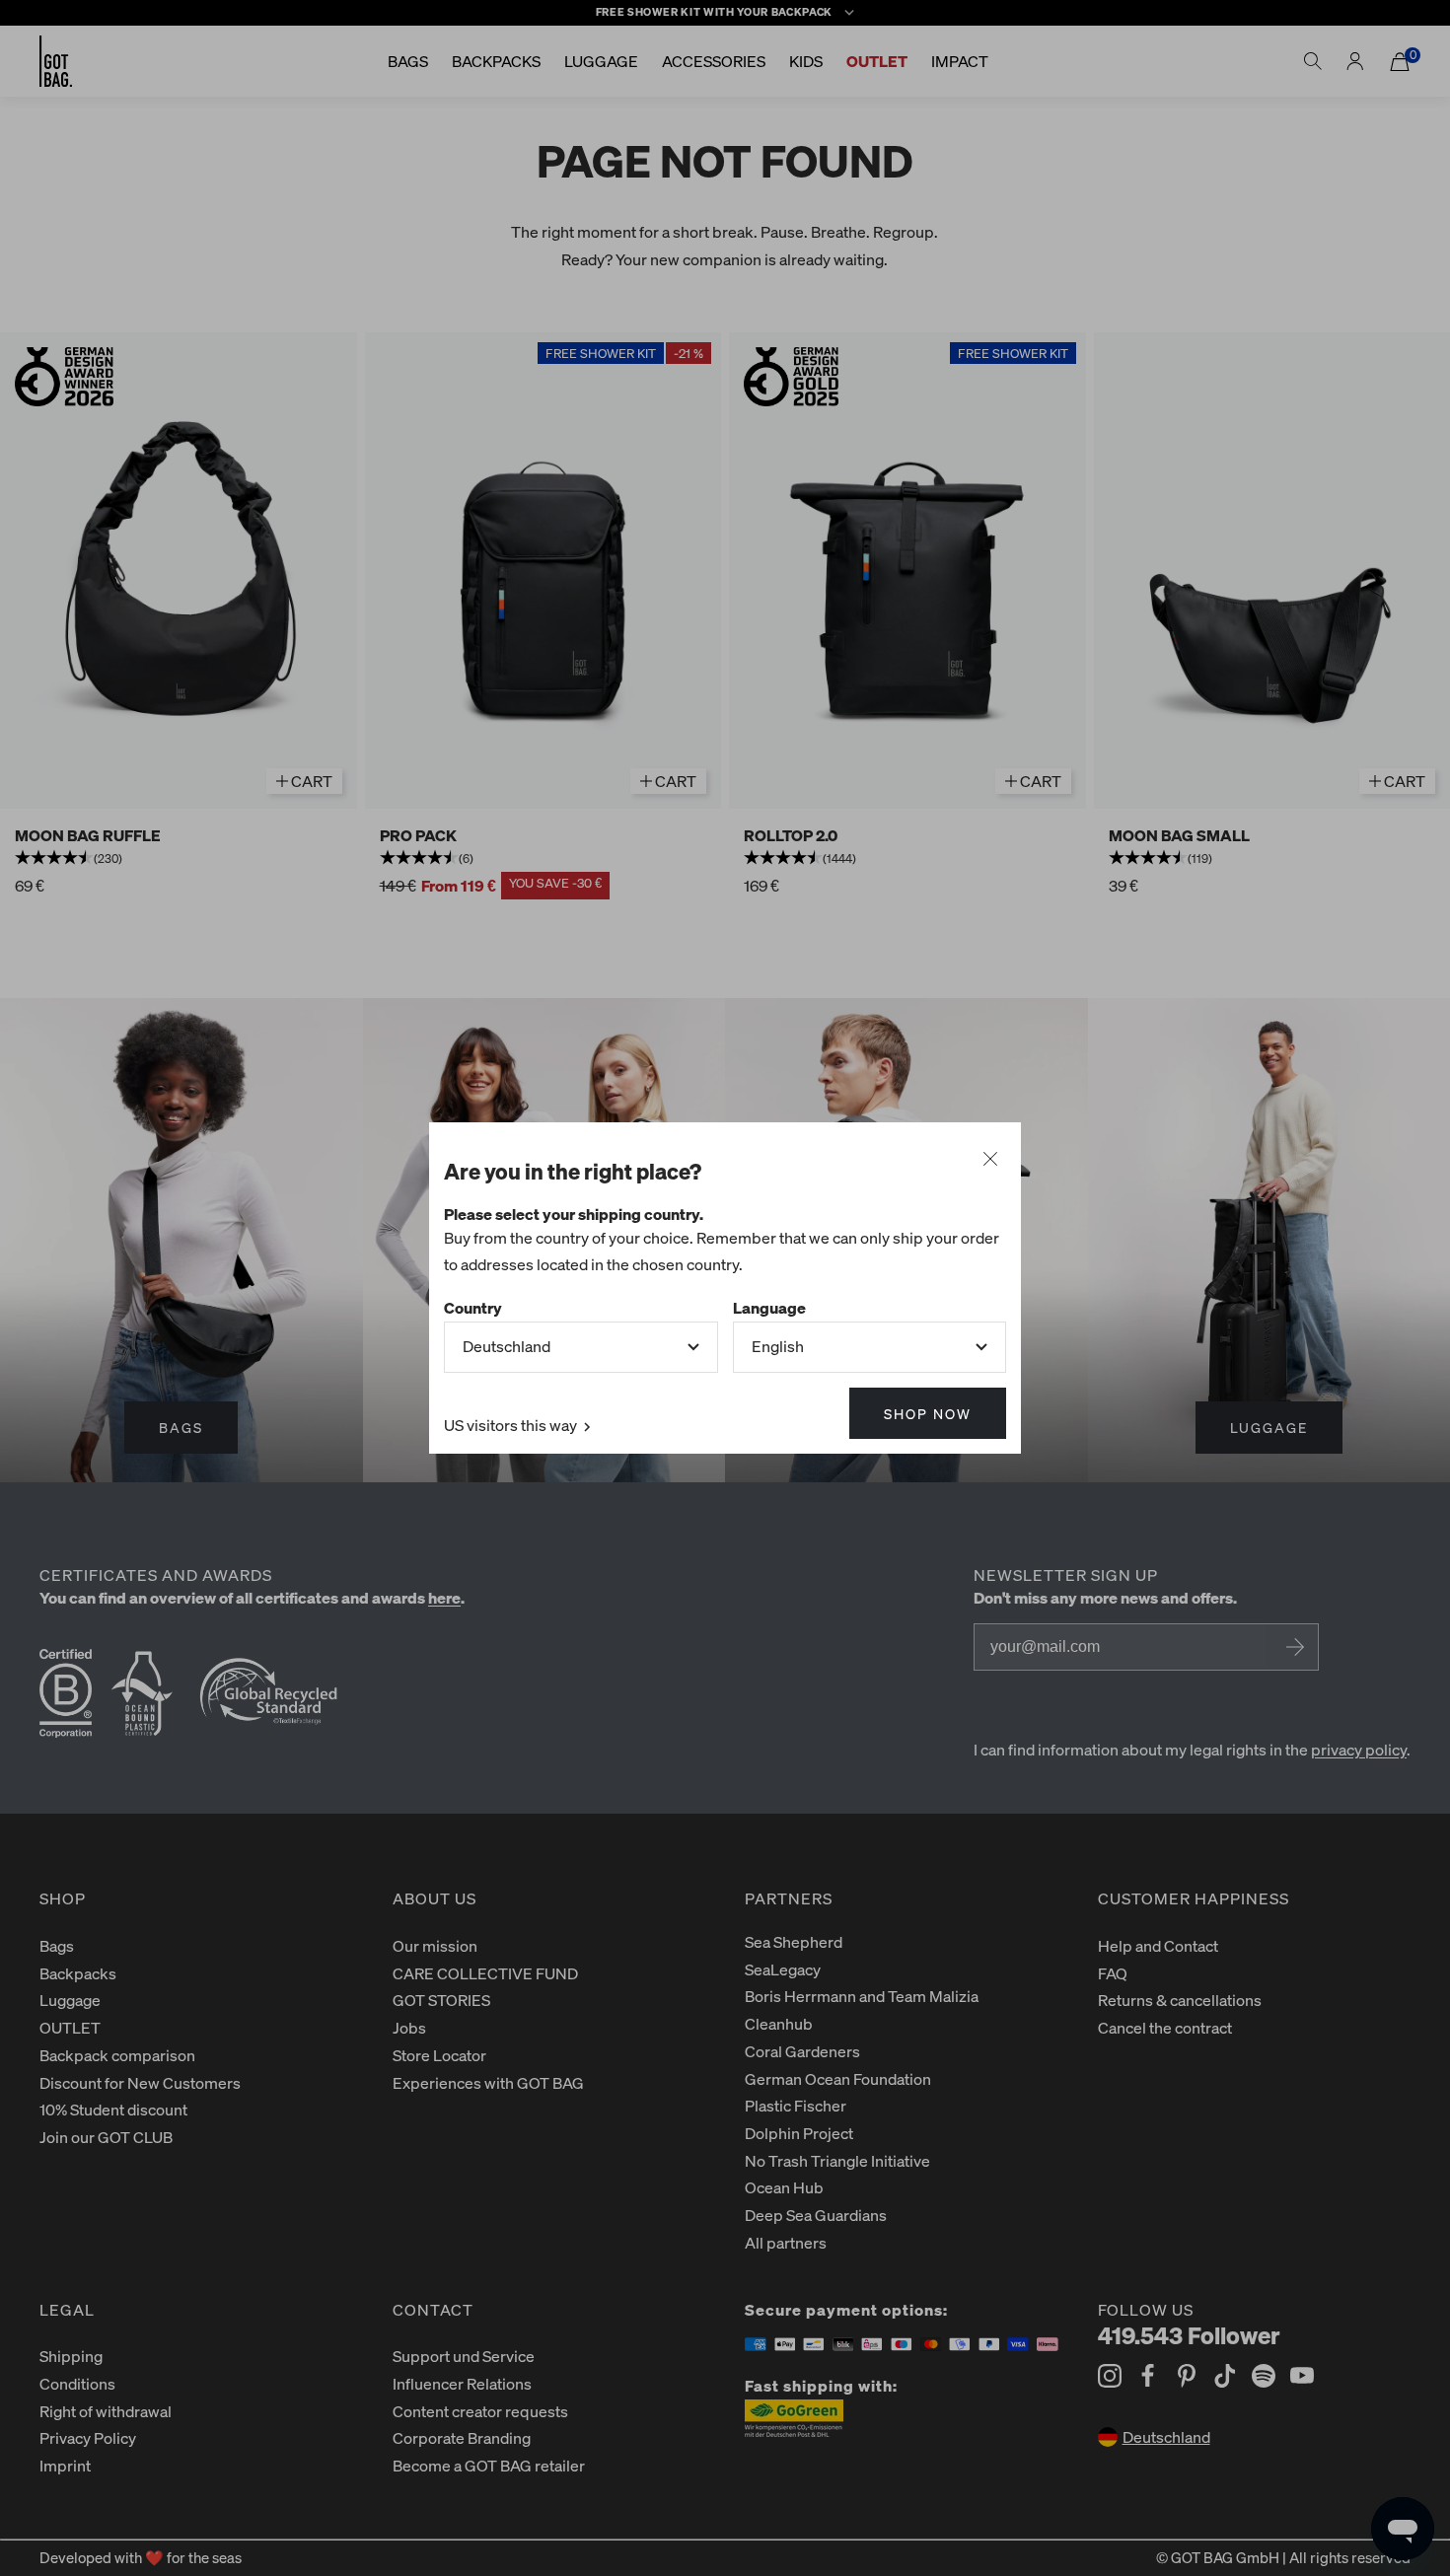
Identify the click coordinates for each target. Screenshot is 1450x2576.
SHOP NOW (928, 1413)
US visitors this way (512, 1425)
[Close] (990, 1160)
